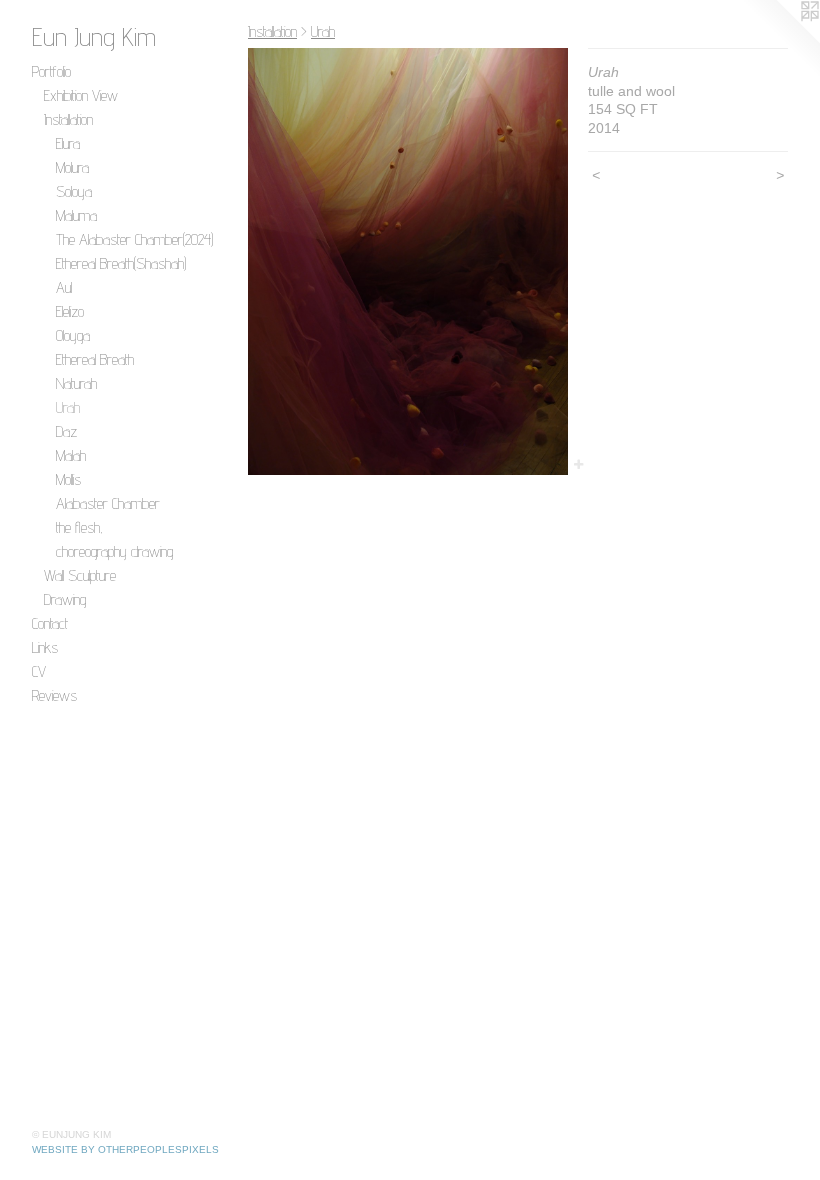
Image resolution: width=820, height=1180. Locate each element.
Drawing (65, 599)
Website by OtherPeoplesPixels (125, 1149)
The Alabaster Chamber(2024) (134, 239)
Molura (72, 167)
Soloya (74, 191)
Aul (64, 287)
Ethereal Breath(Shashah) (121, 263)
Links (45, 647)
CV (39, 671)
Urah (68, 407)
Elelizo (70, 311)
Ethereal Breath (95, 359)
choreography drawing (114, 551)
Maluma (76, 215)
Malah (71, 455)
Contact (50, 623)
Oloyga (73, 335)
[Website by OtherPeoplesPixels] (780, 40)
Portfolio (51, 71)
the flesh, (79, 527)
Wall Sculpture (80, 575)
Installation (68, 119)
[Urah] (408, 261)
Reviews (54, 695)
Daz (66, 431)
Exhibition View (81, 95)
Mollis (68, 479)
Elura (68, 143)
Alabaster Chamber (108, 503)
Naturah (76, 383)
